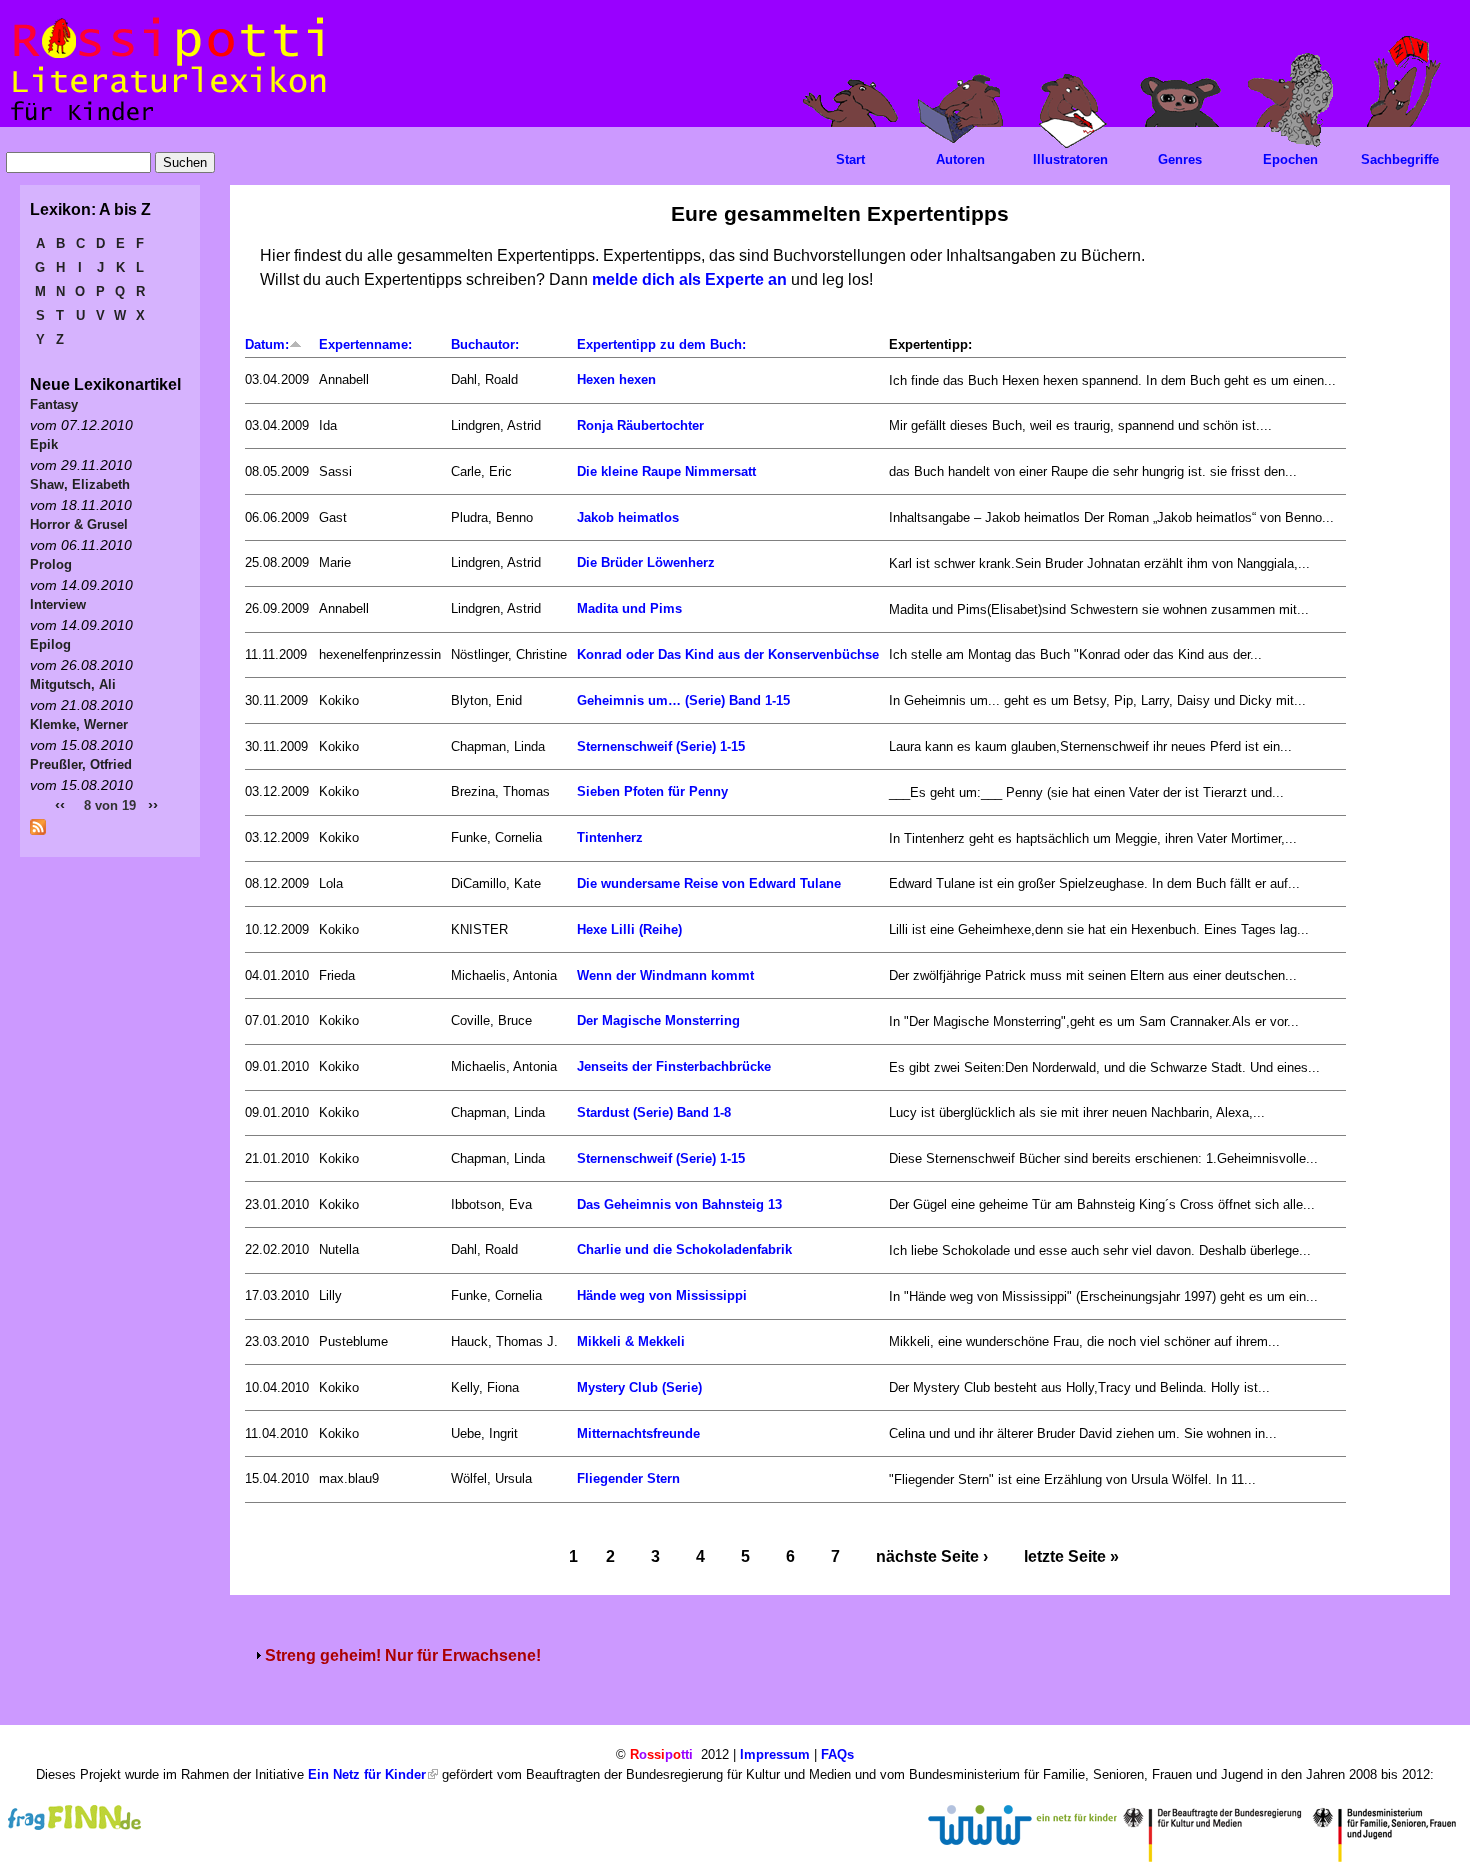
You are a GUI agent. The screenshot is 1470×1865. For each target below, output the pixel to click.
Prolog (51, 564)
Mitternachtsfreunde (638, 1433)
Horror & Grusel (79, 524)
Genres (1180, 159)
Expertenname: (365, 344)
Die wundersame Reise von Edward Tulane (709, 883)
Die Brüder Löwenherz (646, 562)
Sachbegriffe (1400, 159)
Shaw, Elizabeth (80, 484)
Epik (44, 444)
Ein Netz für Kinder (367, 1774)
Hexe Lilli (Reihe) (629, 929)
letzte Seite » (1071, 1556)
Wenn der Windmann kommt (665, 975)
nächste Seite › (932, 1556)
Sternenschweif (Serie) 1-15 (661, 746)
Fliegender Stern (628, 1478)
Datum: (267, 344)
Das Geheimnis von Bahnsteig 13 (679, 1204)
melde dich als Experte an (689, 279)
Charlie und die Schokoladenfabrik (684, 1249)
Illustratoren (1070, 159)
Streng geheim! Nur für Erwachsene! (403, 1655)
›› (153, 804)
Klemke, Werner (79, 724)
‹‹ (60, 804)
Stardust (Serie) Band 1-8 (654, 1112)
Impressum (775, 1754)
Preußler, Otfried (81, 764)
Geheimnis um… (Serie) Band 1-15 (683, 700)
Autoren (960, 159)
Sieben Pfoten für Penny (652, 791)
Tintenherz (610, 837)
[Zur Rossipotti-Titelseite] (166, 121)
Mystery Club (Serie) (639, 1387)
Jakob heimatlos (628, 517)
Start (850, 159)
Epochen (1290, 159)
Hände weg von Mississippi (662, 1295)
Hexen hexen (616, 379)
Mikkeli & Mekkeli (631, 1341)
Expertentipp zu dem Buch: (661, 344)
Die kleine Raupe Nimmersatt (666, 471)
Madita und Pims (629, 608)
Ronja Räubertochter (640, 425)
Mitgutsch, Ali (73, 684)
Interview (58, 604)
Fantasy (54, 404)
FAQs (837, 1754)
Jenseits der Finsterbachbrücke (674, 1066)
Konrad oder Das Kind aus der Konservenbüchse (728, 654)
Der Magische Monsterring (658, 1020)
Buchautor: (485, 344)
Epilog (50, 644)
